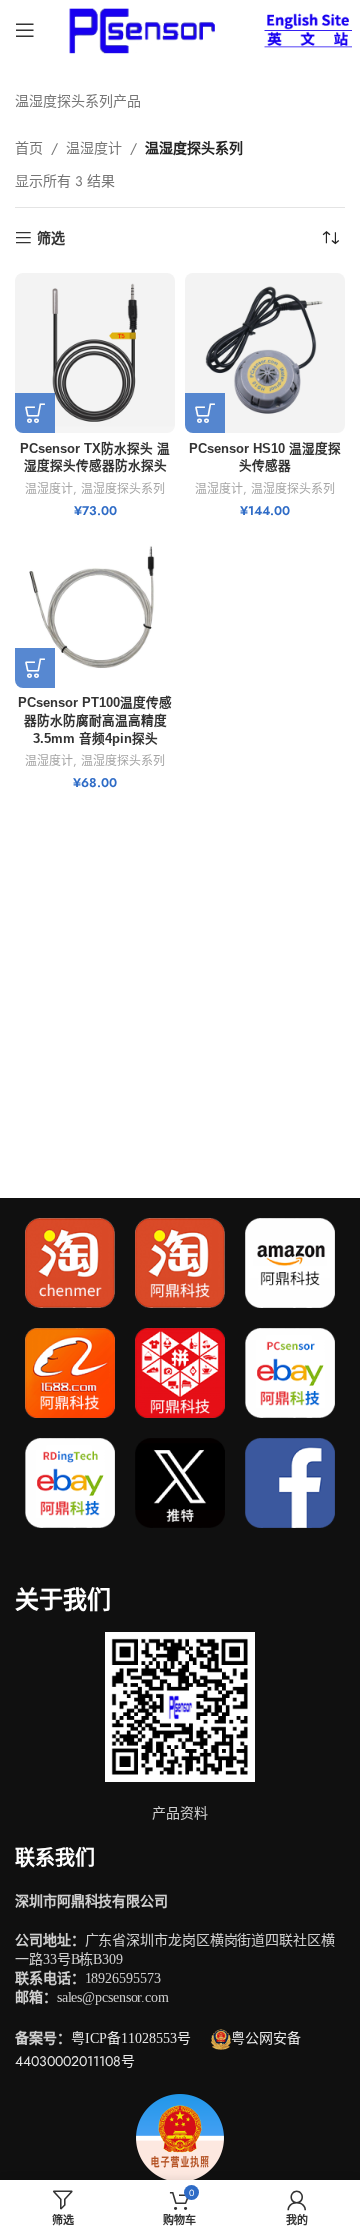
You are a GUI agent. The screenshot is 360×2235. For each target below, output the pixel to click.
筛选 (51, 238)
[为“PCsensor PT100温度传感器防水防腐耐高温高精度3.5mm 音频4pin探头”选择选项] (35, 668)
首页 (29, 148)
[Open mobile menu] (25, 30)
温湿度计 (94, 148)
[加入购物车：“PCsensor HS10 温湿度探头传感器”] (205, 413)
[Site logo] (138, 28)
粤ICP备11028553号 (131, 2038)
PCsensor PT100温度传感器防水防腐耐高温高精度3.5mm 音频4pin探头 (95, 720)
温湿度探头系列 (123, 489)
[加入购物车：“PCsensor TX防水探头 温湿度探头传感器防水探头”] (35, 413)
